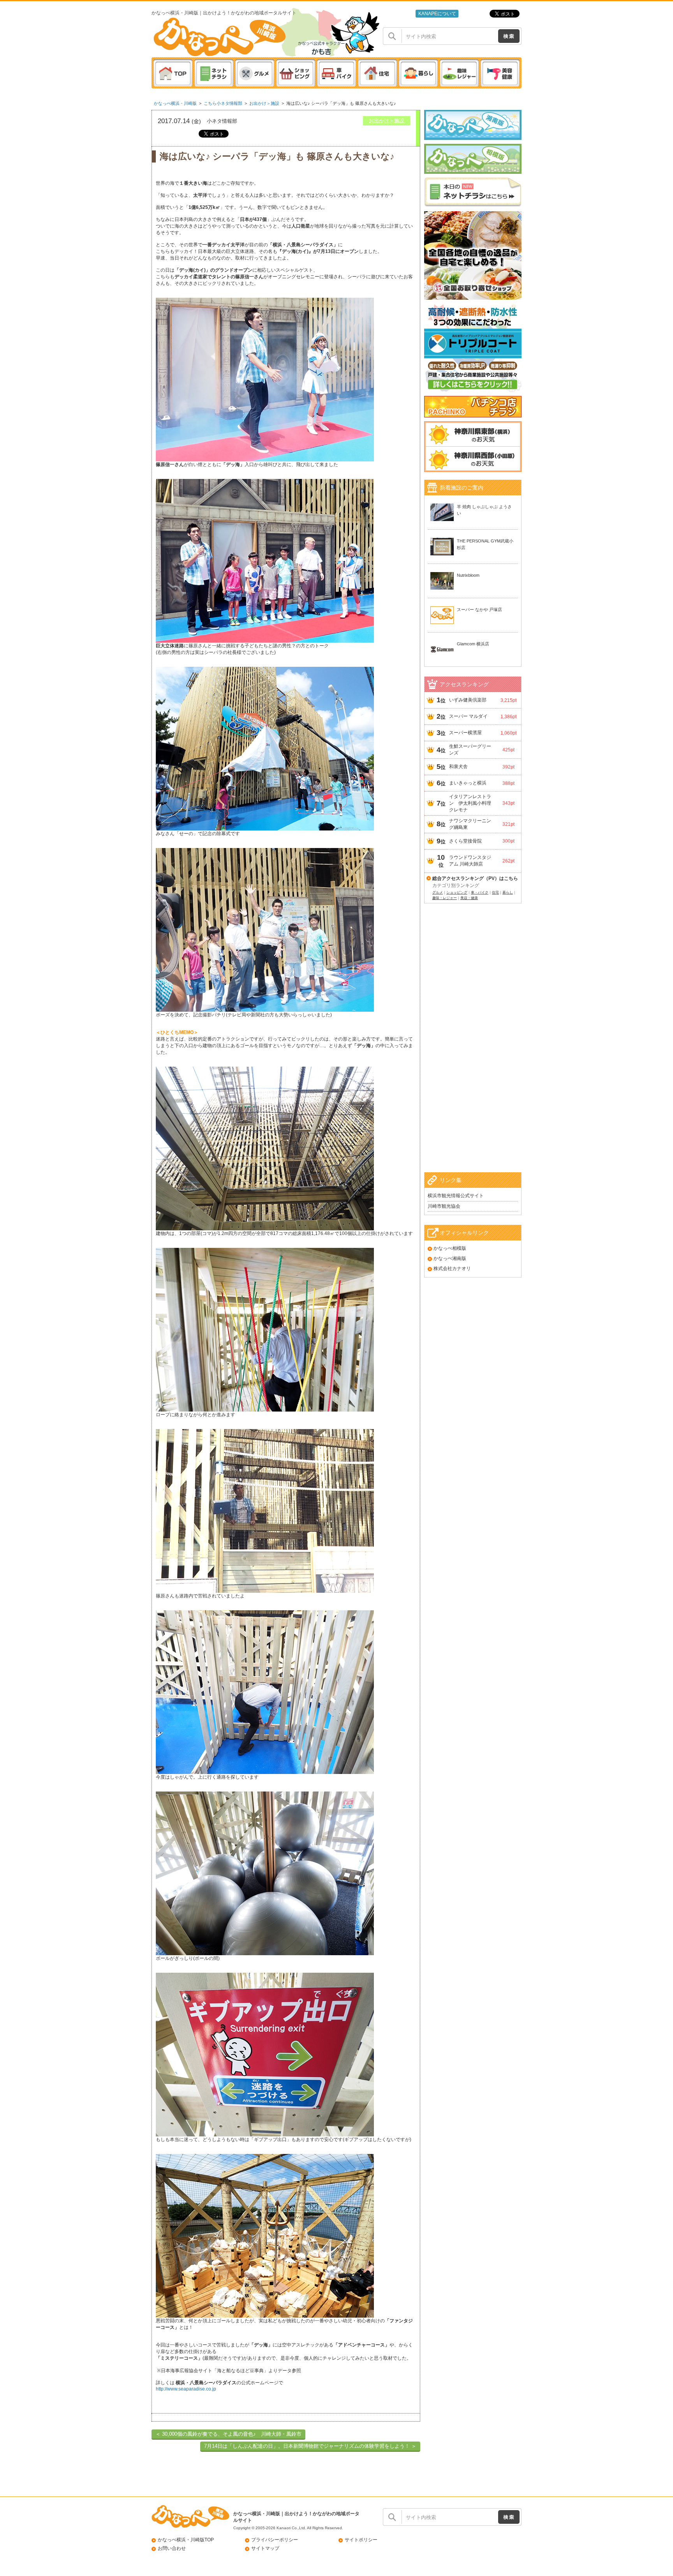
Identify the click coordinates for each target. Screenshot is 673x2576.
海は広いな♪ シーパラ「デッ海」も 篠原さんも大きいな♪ (341, 103)
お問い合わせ (172, 2548)
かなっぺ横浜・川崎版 (175, 103)
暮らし (508, 892)
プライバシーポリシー (275, 2540)
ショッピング (457, 892)
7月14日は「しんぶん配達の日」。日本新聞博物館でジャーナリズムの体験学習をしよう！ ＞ (310, 2446)
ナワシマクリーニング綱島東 (470, 824)
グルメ (438, 892)
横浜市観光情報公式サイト (456, 1196)
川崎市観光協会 (444, 1206)
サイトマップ (265, 2548)
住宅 (495, 892)
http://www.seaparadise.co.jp (186, 2389)
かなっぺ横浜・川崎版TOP (186, 2540)
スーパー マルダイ (468, 716)
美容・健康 (469, 898)
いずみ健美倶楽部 (468, 700)
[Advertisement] (473, 1048)
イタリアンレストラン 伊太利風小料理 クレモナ (471, 803)
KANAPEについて (437, 14)
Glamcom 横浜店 (473, 644)
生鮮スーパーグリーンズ (470, 750)
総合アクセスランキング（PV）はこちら (475, 878)
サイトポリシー (361, 2540)
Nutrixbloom (468, 575)
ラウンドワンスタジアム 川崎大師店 (470, 861)
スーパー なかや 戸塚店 (479, 610)
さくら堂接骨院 (465, 841)
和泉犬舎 (458, 767)
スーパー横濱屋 (465, 733)
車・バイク (480, 892)
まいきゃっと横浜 (468, 783)
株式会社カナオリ (452, 1269)
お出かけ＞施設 (264, 103)
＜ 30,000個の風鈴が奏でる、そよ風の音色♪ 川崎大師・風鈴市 (228, 2434)
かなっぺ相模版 (450, 1248)
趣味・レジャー (445, 898)
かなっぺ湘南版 (450, 1258)
